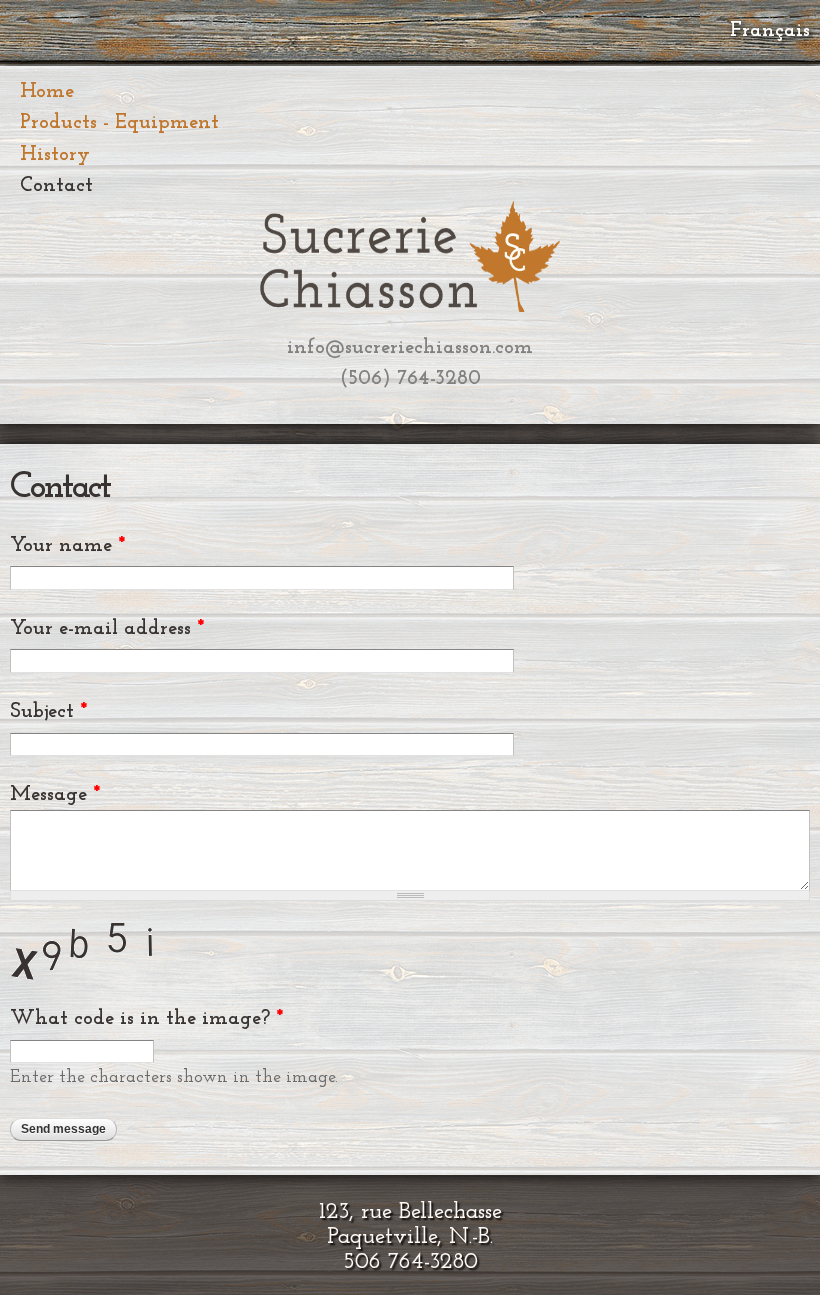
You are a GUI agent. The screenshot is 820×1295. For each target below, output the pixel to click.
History (55, 154)
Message (55, 794)
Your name (67, 545)
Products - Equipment (119, 122)
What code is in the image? (146, 1018)
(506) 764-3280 (410, 378)
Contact (56, 185)
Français (770, 30)
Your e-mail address (107, 628)
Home (47, 91)
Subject (48, 711)
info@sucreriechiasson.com (410, 347)
